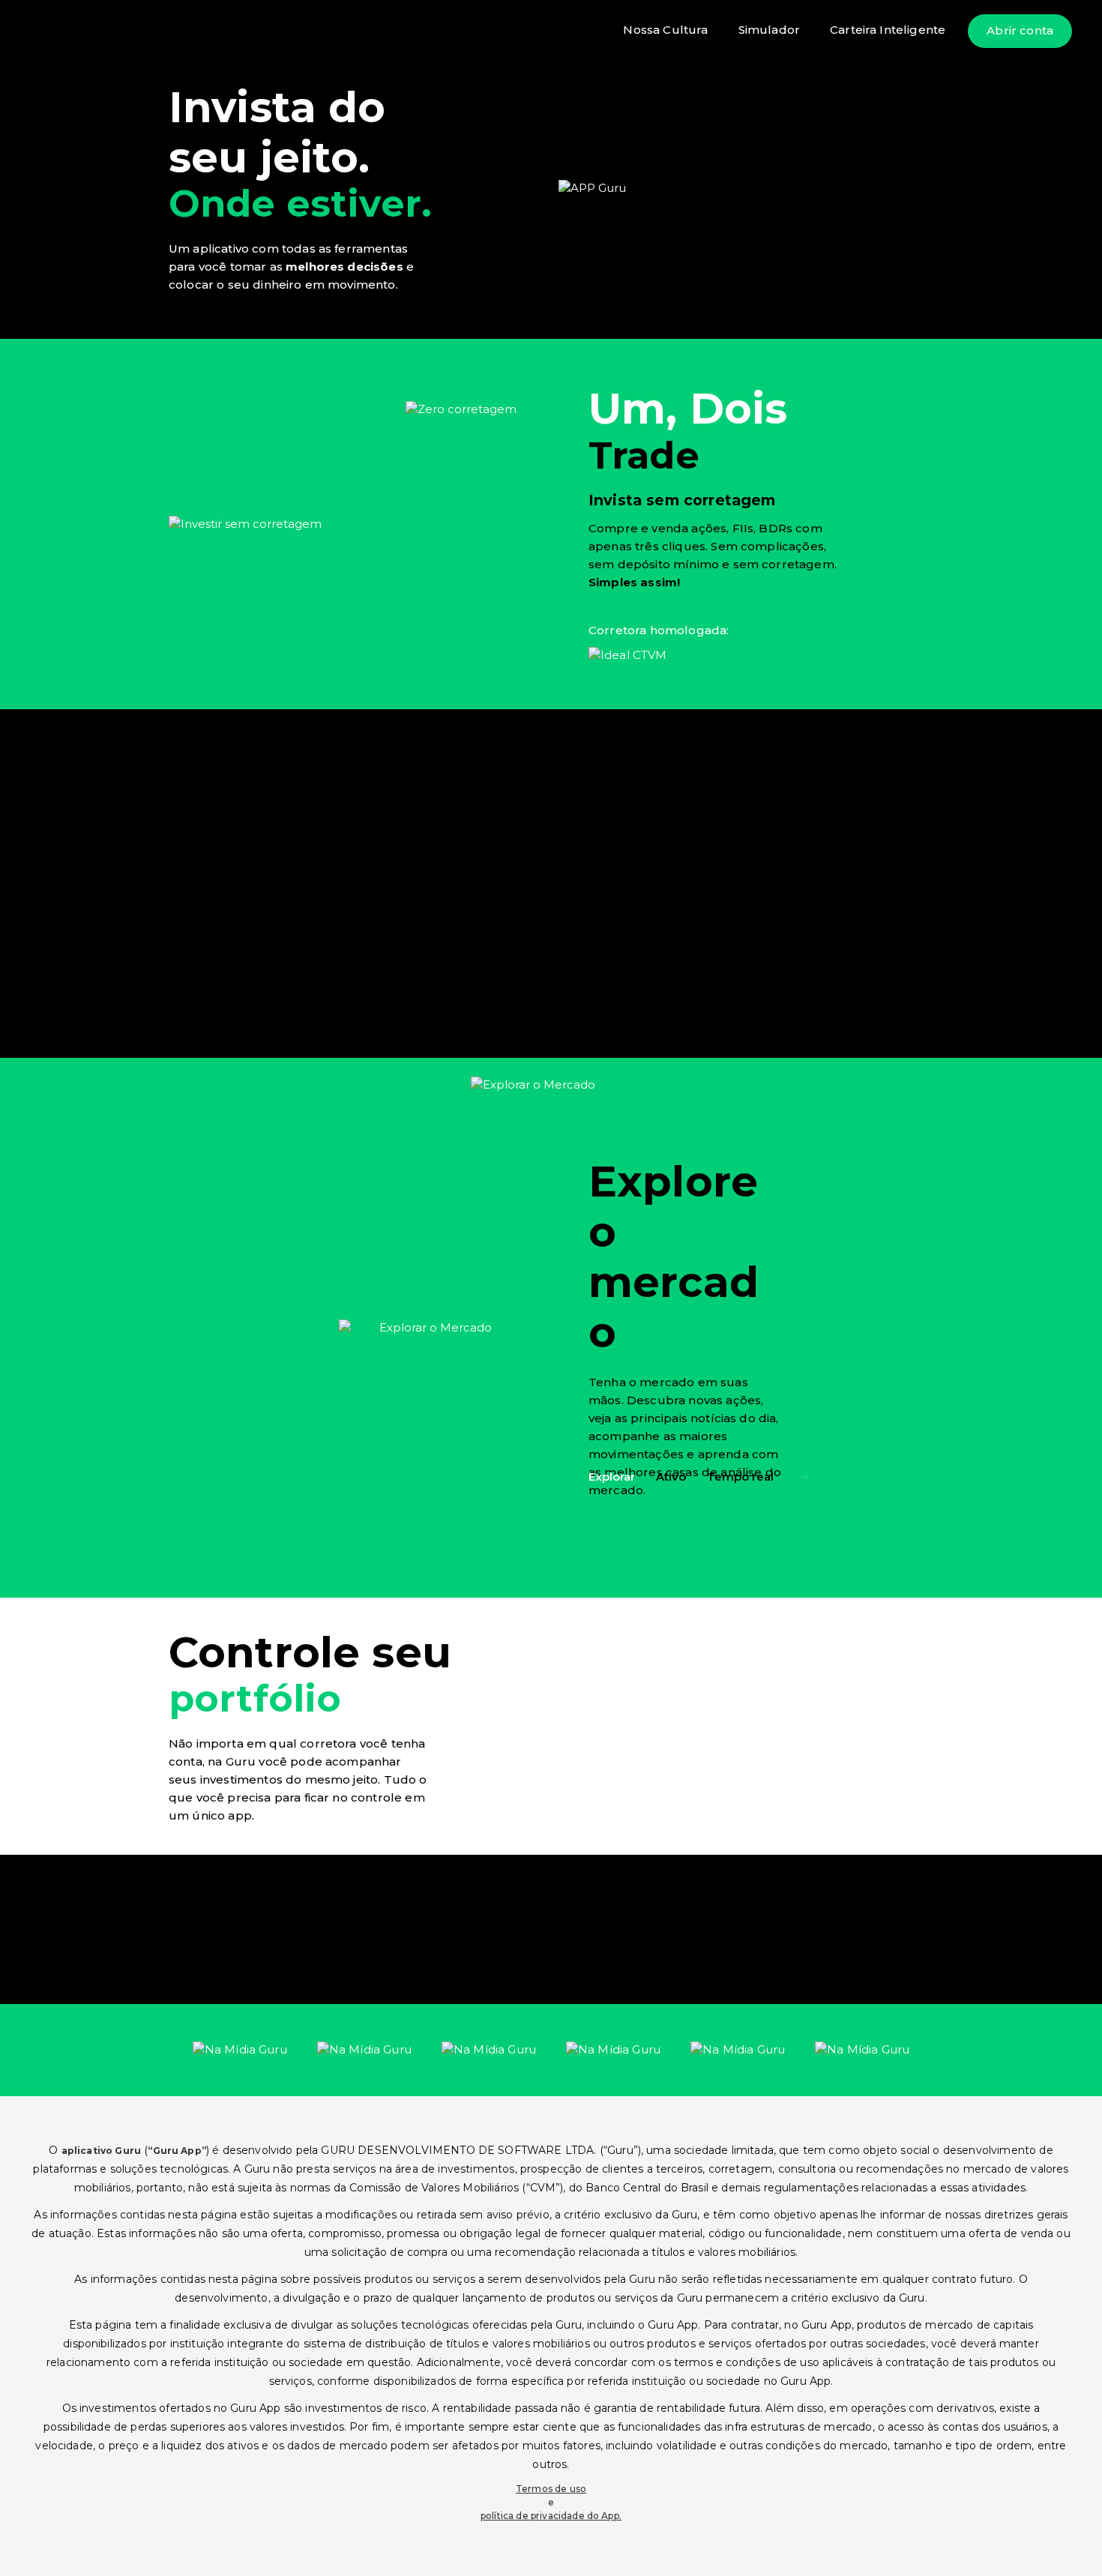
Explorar (612, 1477)
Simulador (769, 30)
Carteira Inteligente (888, 30)
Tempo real (740, 1477)
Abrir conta (1020, 30)
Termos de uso (551, 2489)
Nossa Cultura (665, 30)
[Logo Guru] (79, 31)
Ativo (671, 1477)
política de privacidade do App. (551, 2516)
